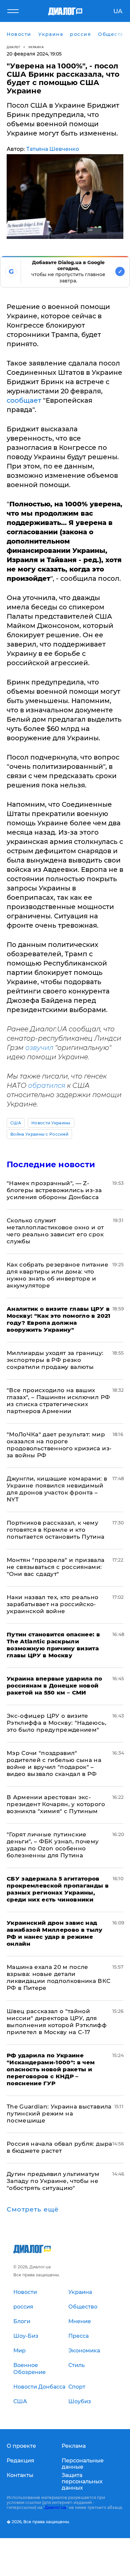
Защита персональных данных (82, 2481)
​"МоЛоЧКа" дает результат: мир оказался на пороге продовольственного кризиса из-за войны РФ (59, 1445)
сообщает (24, 400)
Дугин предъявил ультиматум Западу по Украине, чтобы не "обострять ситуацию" (53, 2181)
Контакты (20, 2475)
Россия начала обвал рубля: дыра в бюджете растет (59, 2147)
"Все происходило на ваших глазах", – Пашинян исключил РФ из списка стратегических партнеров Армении (58, 1401)
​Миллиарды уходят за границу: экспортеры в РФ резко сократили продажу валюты (55, 1360)
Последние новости (51, 1164)
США (16, 1123)
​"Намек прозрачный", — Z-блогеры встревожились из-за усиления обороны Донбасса (54, 1190)
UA (118, 11)
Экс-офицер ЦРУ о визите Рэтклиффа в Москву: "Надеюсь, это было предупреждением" (56, 1723)
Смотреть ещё (33, 2210)
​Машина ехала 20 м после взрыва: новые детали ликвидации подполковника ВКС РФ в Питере (59, 1977)
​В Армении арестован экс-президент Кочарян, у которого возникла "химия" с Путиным (56, 1804)
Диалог (13, 47)
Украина (36, 47)
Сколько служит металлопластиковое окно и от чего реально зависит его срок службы (55, 1231)
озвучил (39, 1048)
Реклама (74, 2446)
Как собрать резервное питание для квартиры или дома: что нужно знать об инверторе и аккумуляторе (57, 1275)
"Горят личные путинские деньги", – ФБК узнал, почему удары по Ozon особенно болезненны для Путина (53, 1845)
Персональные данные (83, 2464)
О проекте (21, 2446)
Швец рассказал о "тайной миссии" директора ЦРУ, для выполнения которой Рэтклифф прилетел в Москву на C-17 (57, 2022)
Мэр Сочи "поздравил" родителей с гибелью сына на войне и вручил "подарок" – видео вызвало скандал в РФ (54, 1763)
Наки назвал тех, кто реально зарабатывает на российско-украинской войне (53, 1604)
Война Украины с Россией (39, 1134)
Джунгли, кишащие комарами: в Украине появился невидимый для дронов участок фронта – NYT (57, 1489)
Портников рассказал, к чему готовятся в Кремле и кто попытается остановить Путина (56, 1530)
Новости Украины (51, 1123)
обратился (47, 1085)
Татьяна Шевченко (53, 149)
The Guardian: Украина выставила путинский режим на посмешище (59, 2113)
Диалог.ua (55, 2507)
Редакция (20, 2461)
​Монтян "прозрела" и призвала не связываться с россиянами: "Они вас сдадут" (56, 1567)
